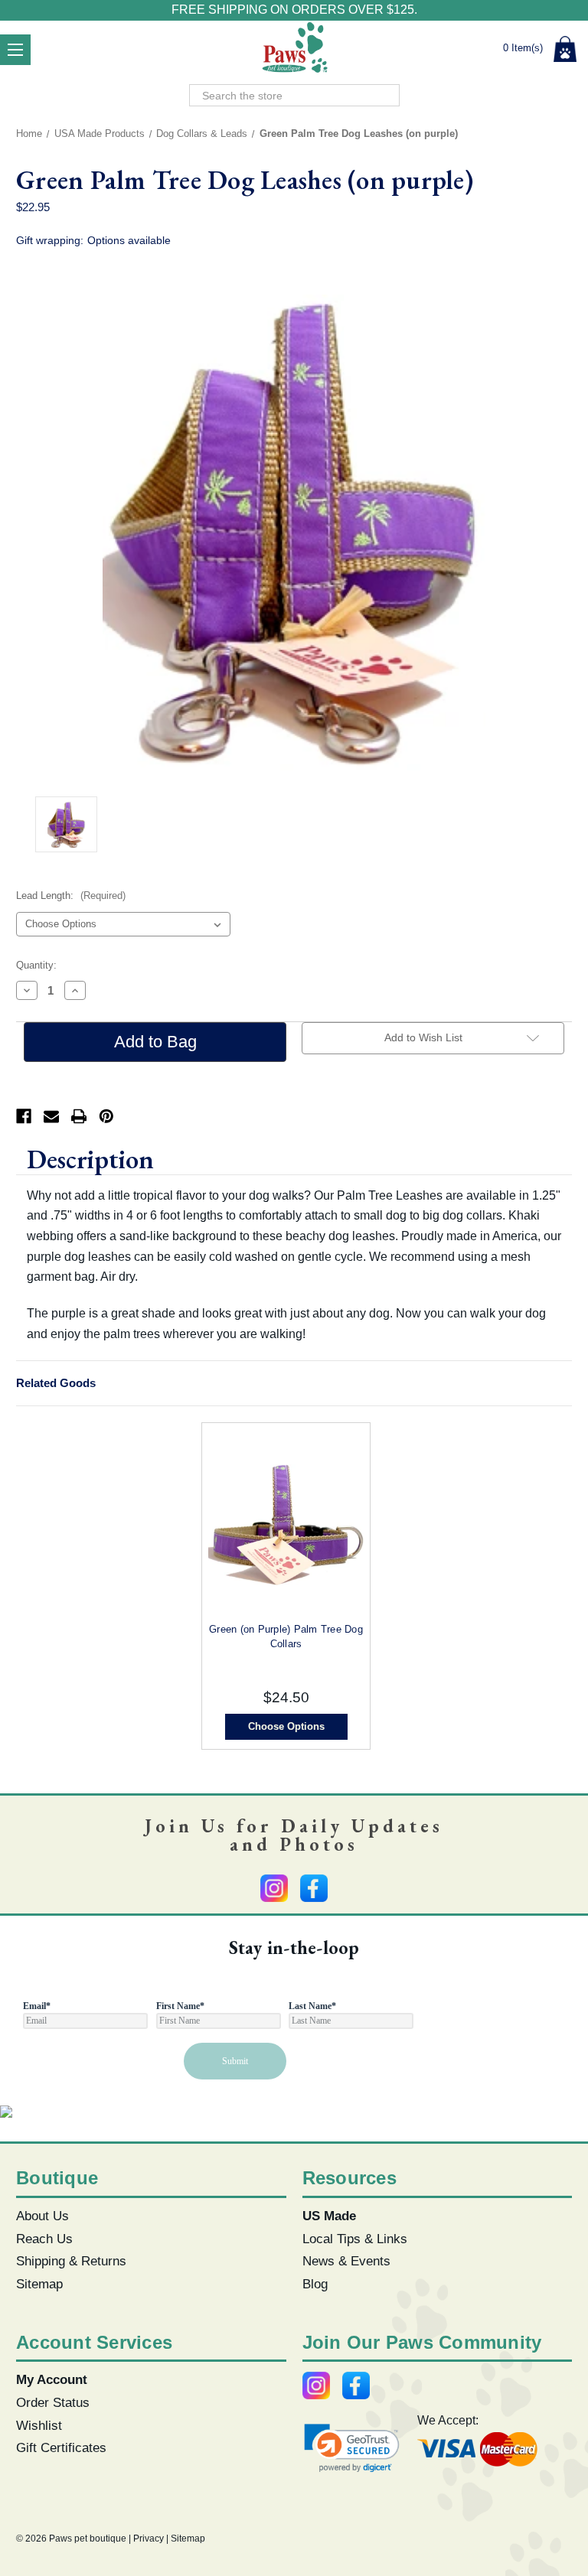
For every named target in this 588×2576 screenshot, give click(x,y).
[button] (352, 2448)
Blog (315, 2284)
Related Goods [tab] (56, 1383)
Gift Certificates (61, 2447)
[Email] (51, 1116)
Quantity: (36, 965)
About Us (42, 2216)
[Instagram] (274, 1888)
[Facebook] (24, 1116)
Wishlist (39, 2425)
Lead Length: (71, 896)
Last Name (312, 2006)
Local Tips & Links (355, 2239)
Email (37, 2006)
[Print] (79, 1116)
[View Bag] (565, 49)
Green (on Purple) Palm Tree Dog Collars (286, 1636)
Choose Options (286, 1726)
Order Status (53, 2402)
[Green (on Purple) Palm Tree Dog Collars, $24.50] (286, 1525)
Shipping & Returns (71, 2261)
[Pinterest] (106, 1116)
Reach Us (44, 2239)
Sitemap (39, 2284)
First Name (180, 2006)
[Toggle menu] (15, 50)
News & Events (346, 2261)
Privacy (149, 2539)
